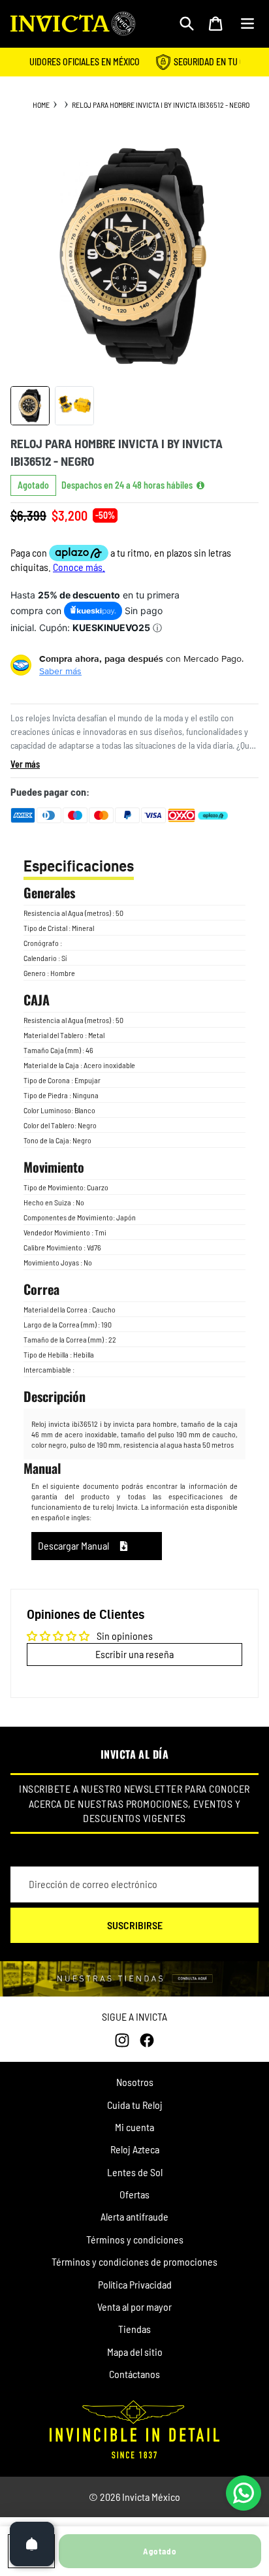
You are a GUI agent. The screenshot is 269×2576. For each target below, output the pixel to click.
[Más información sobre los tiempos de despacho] (200, 485)
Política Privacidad (135, 2284)
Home (41, 105)
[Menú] (247, 24)
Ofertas (134, 2194)
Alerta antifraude (134, 2216)
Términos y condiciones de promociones (134, 2261)
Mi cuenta (134, 2127)
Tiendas (134, 2329)
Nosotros (135, 2082)
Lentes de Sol (135, 2172)
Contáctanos (134, 2374)
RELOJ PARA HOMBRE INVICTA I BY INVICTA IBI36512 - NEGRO (161, 105)
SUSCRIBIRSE (135, 1925)
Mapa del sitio (135, 2352)
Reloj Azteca (135, 2149)
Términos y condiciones (135, 2239)
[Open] (32, 2544)
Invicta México (151, 2497)
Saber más (60, 671)
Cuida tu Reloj (135, 2105)
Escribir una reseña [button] (134, 1654)
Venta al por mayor (134, 2307)
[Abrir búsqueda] (187, 24)
